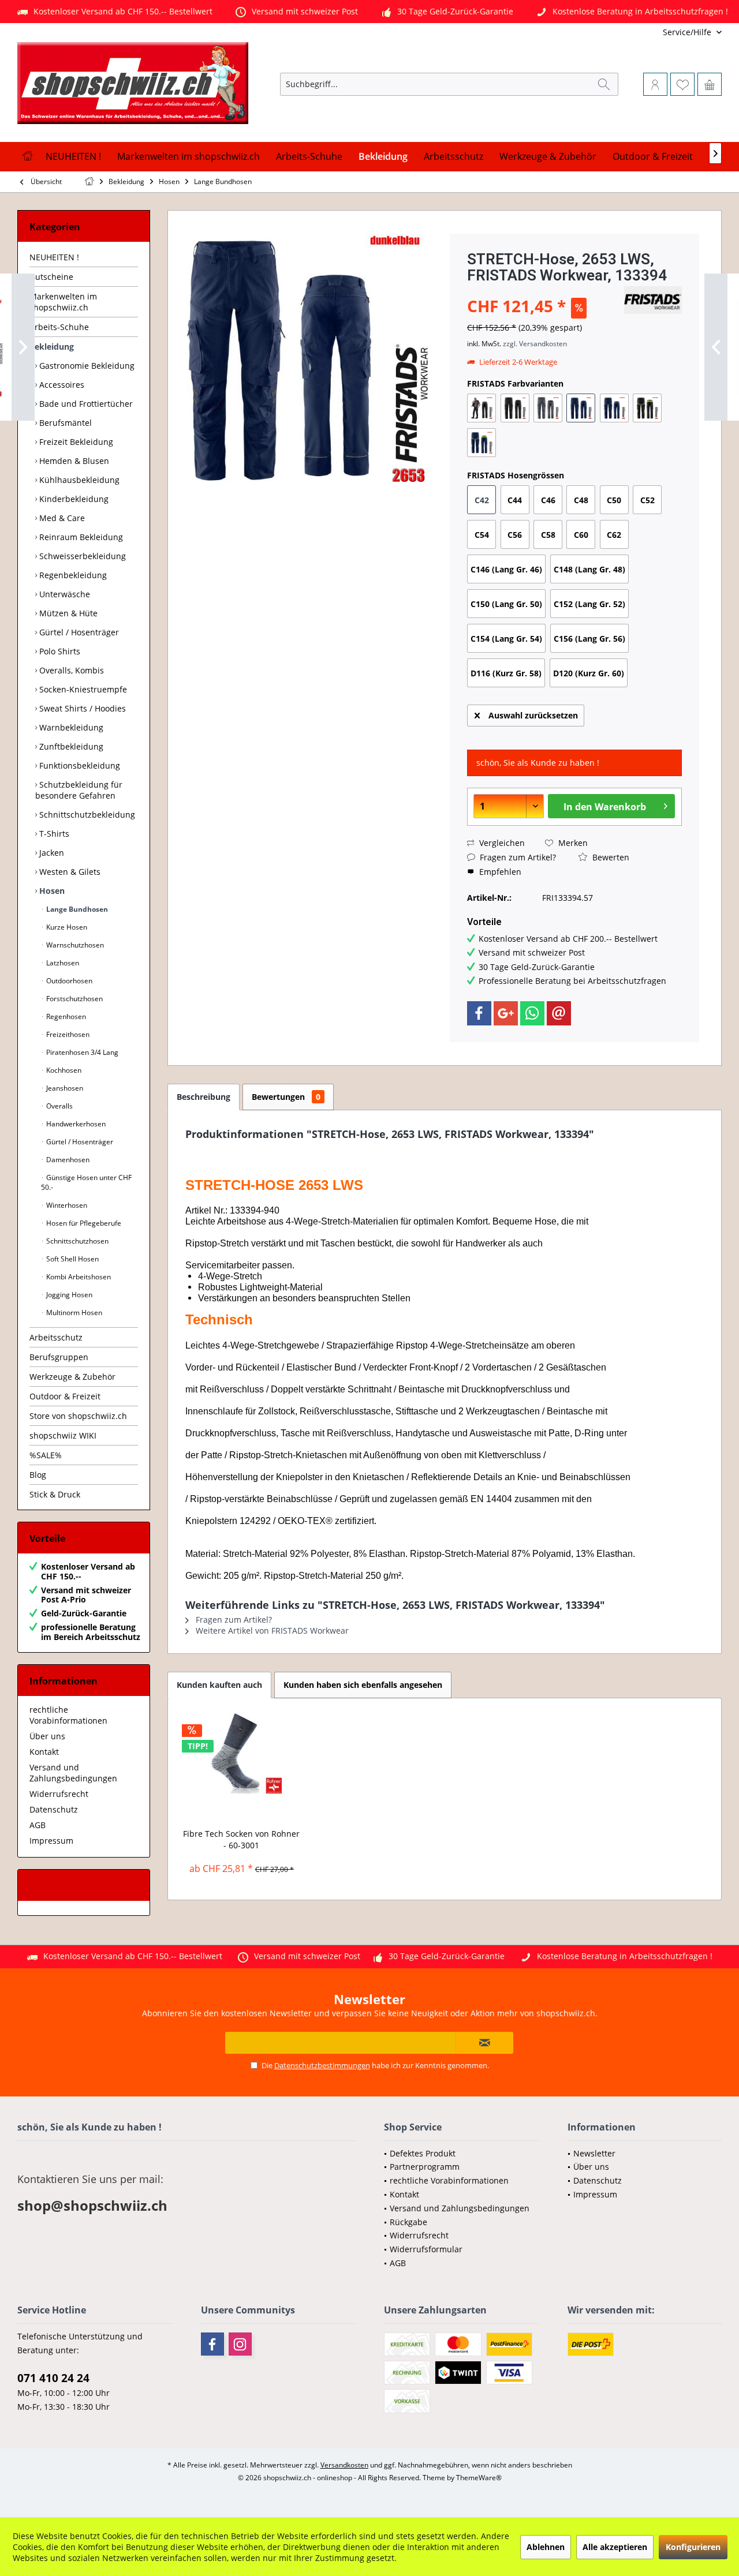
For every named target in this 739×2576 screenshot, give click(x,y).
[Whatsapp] (532, 1013)
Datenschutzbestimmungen (322, 2065)
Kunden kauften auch (219, 1685)
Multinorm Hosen (73, 1313)
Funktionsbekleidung (79, 765)
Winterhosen (66, 1205)
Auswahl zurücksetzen (533, 715)
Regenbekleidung (72, 575)
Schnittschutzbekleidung (86, 815)
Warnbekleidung (70, 727)
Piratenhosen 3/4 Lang (81, 1052)
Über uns (47, 1736)
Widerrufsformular (426, 2249)
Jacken (51, 853)
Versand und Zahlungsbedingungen (73, 1773)
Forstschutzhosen (74, 999)
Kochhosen (63, 1070)
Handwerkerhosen (75, 1124)
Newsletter (594, 2153)
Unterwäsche (64, 594)
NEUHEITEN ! (54, 257)
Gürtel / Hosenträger (78, 632)
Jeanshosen (64, 1088)
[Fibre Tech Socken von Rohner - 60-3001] (242, 1753)
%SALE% (46, 1455)
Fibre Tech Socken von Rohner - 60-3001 (241, 1839)
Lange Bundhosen (76, 909)
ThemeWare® (479, 2478)
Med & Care (61, 518)
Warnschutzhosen (74, 945)
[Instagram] (240, 2344)
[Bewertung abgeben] (544, 291)
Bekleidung (52, 347)
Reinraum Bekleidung (80, 537)
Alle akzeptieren (615, 2547)
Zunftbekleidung (70, 746)
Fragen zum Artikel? (517, 857)
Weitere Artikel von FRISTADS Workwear (271, 1630)
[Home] (27, 157)
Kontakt (44, 1752)
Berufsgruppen (59, 1357)
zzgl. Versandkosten (535, 344)
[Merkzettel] (682, 84)
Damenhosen (67, 1160)
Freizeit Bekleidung (75, 442)
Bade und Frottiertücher (85, 404)
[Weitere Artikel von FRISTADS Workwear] (653, 300)
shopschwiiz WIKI (63, 1435)
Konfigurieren (693, 2547)
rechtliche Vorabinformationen (68, 1715)
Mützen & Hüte (67, 613)
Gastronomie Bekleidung (86, 366)
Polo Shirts (59, 651)
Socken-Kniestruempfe (82, 689)
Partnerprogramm (425, 2167)
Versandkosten (344, 2465)
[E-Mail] (559, 1013)
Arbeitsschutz (56, 1337)
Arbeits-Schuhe (59, 327)
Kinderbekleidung (73, 499)
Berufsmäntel (64, 423)
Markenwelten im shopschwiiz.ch (63, 302)
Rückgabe (408, 2222)
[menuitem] (645, 32)
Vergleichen (501, 843)
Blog (38, 1475)
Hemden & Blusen (73, 461)
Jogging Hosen (68, 1295)
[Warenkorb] (710, 84)
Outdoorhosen (68, 981)
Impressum (51, 1841)
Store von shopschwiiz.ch (78, 1416)
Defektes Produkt (423, 2153)
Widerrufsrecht (59, 1794)
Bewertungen (286, 1097)
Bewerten (610, 857)
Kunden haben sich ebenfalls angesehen (363, 1685)
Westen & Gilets (69, 872)
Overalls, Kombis (70, 670)
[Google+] (506, 1013)
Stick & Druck (55, 1494)
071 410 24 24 (53, 2378)
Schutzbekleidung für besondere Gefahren (79, 790)
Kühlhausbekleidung (78, 480)
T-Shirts (53, 834)
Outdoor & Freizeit (65, 1396)
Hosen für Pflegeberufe (83, 1223)
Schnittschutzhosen (76, 1241)
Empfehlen (499, 872)
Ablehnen (546, 2547)
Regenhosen (65, 1016)
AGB (38, 1825)
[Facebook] (479, 1013)
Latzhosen (62, 963)
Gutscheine (51, 277)
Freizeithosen (67, 1034)
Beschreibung (204, 1097)
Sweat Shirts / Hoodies (81, 708)
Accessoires (61, 385)
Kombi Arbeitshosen (78, 1277)
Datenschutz (54, 1809)
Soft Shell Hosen (72, 1259)
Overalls (59, 1106)
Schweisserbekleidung (81, 556)
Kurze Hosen (66, 927)
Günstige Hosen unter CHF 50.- (86, 1182)
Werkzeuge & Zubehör (72, 1377)
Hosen (51, 891)
